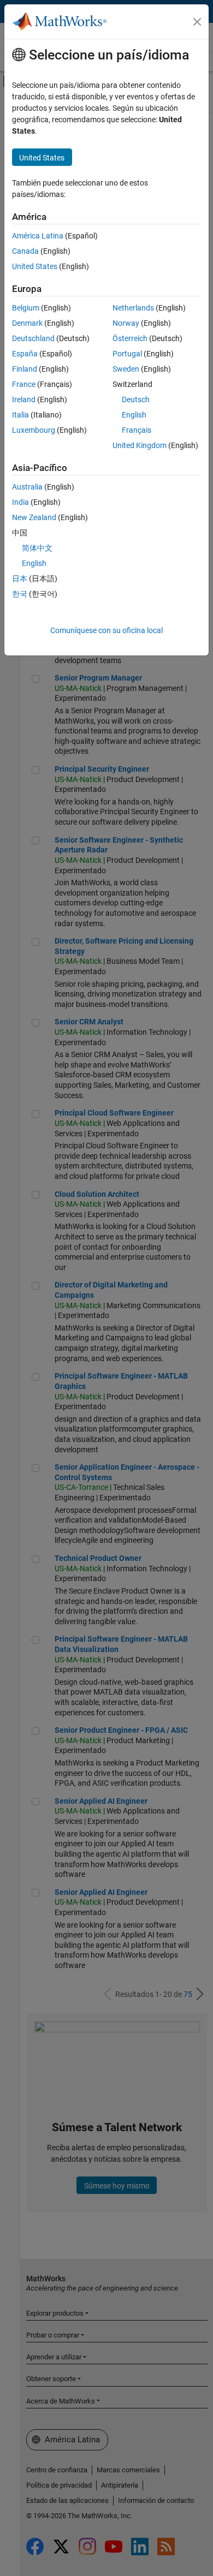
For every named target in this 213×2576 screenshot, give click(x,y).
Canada (25, 251)
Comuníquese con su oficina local (106, 630)
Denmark (27, 323)
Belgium (26, 308)
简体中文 (37, 548)
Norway (126, 323)
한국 (20, 594)
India (20, 502)
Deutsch (136, 399)
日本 (20, 579)
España (25, 354)
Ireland (24, 399)
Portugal (127, 354)
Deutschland (33, 338)
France (24, 384)
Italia (20, 415)
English (134, 415)
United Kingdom (140, 445)
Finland (25, 369)
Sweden (126, 369)
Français (137, 430)
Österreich (130, 338)
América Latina (38, 236)
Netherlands (133, 308)
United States (35, 266)
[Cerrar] (197, 22)
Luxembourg (34, 430)
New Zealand (34, 517)
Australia (27, 487)
